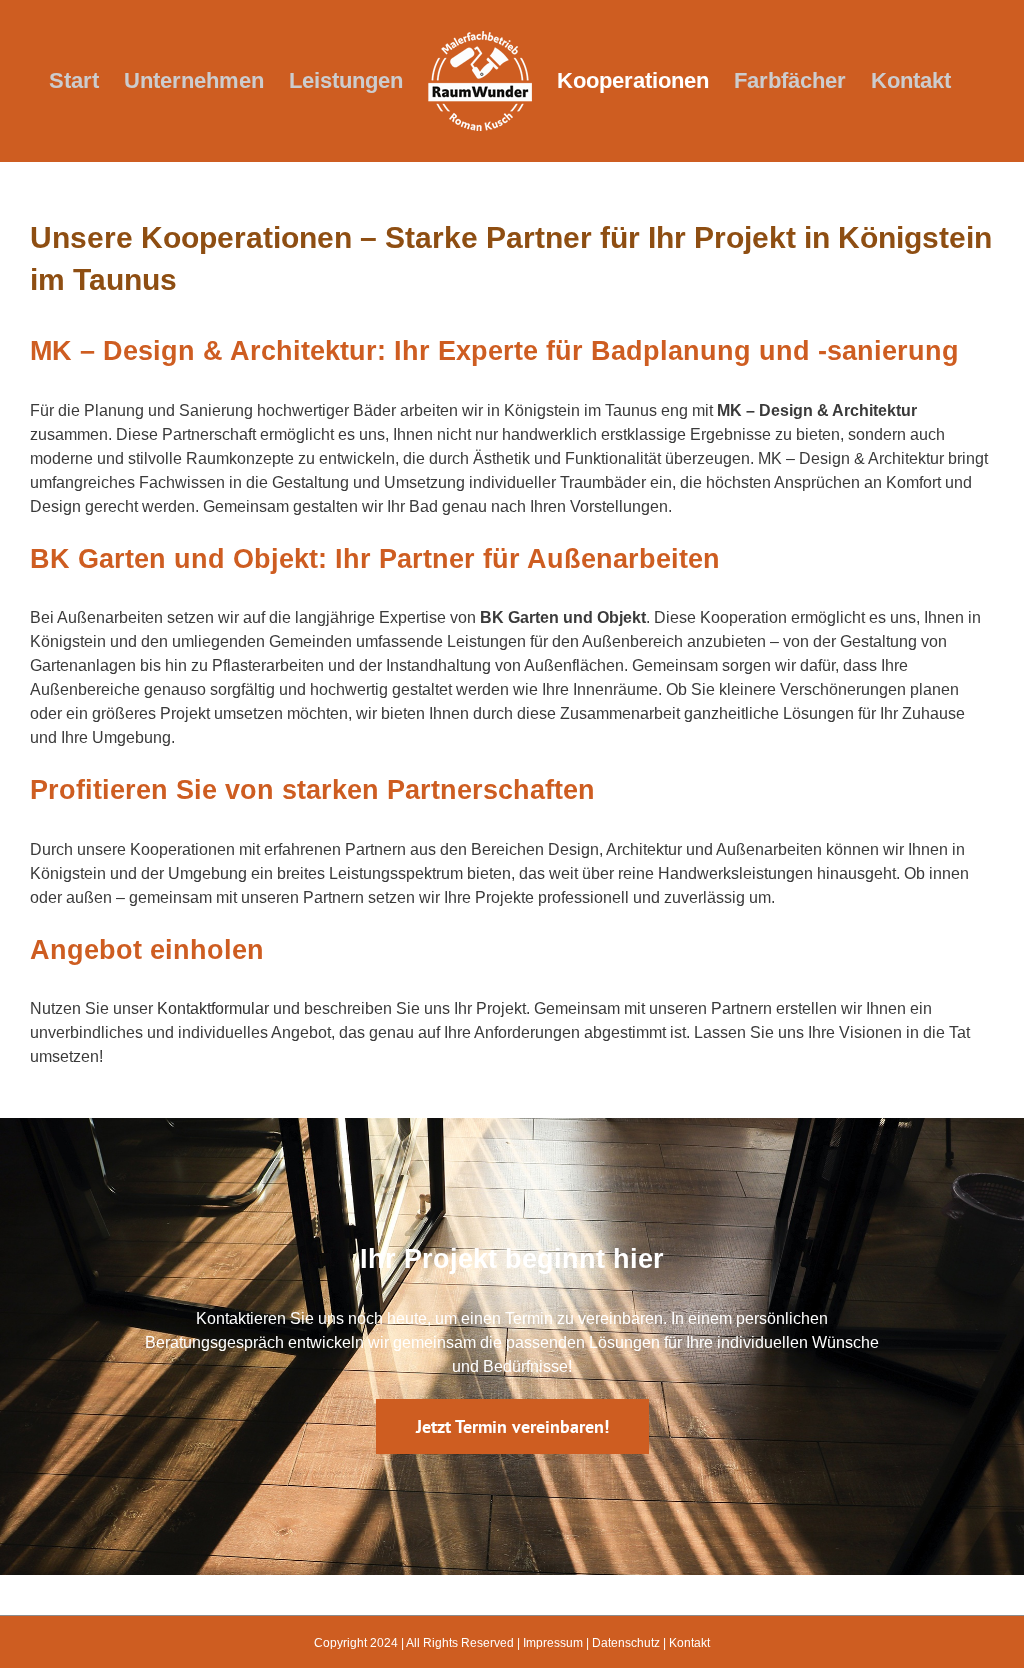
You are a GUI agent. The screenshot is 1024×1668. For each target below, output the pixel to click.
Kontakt (689, 1643)
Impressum (553, 1643)
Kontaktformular (213, 1008)
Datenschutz (626, 1643)
